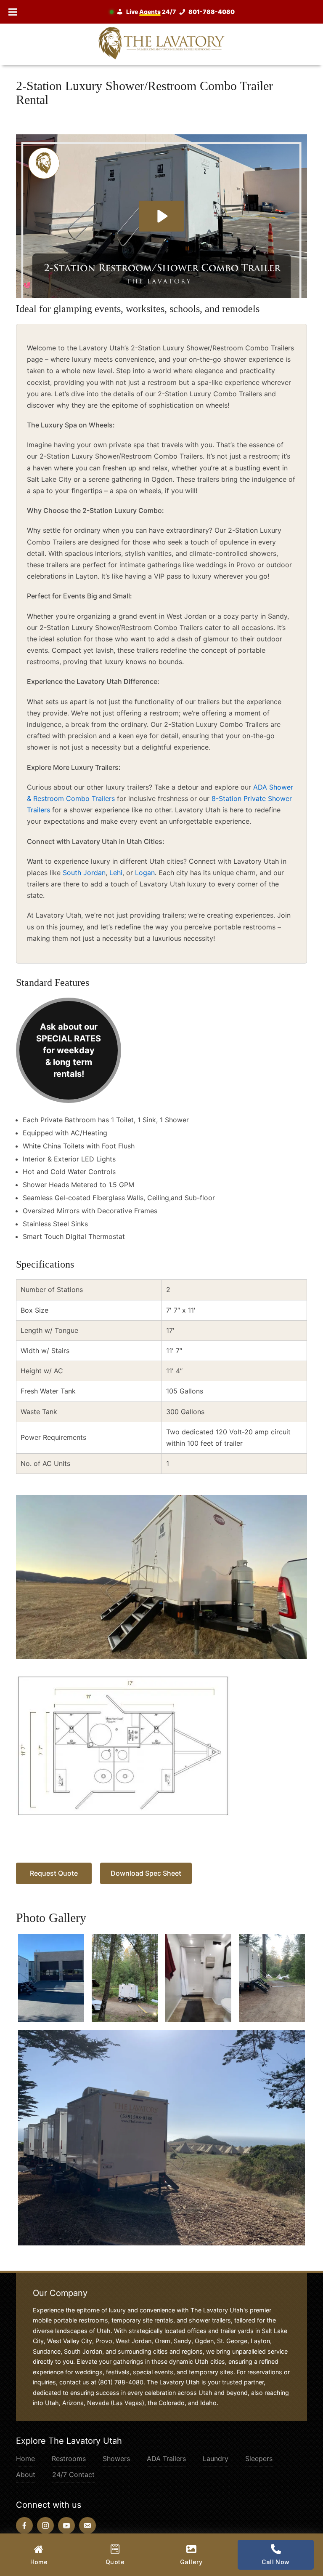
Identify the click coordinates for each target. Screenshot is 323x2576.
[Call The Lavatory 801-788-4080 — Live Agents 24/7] (175, 12)
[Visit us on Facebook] (24, 2525)
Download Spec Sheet (146, 1873)
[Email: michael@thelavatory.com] (87, 2525)
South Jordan (84, 873)
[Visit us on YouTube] (66, 2525)
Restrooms (69, 2459)
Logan (145, 873)
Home (25, 2459)
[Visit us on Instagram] (45, 2525)
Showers (116, 2459)
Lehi (116, 873)
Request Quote (54, 1873)
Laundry (216, 2459)
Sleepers (259, 2459)
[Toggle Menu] (13, 12)
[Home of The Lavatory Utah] (161, 43)
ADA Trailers (166, 2459)
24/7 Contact (73, 2475)
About (26, 2475)
